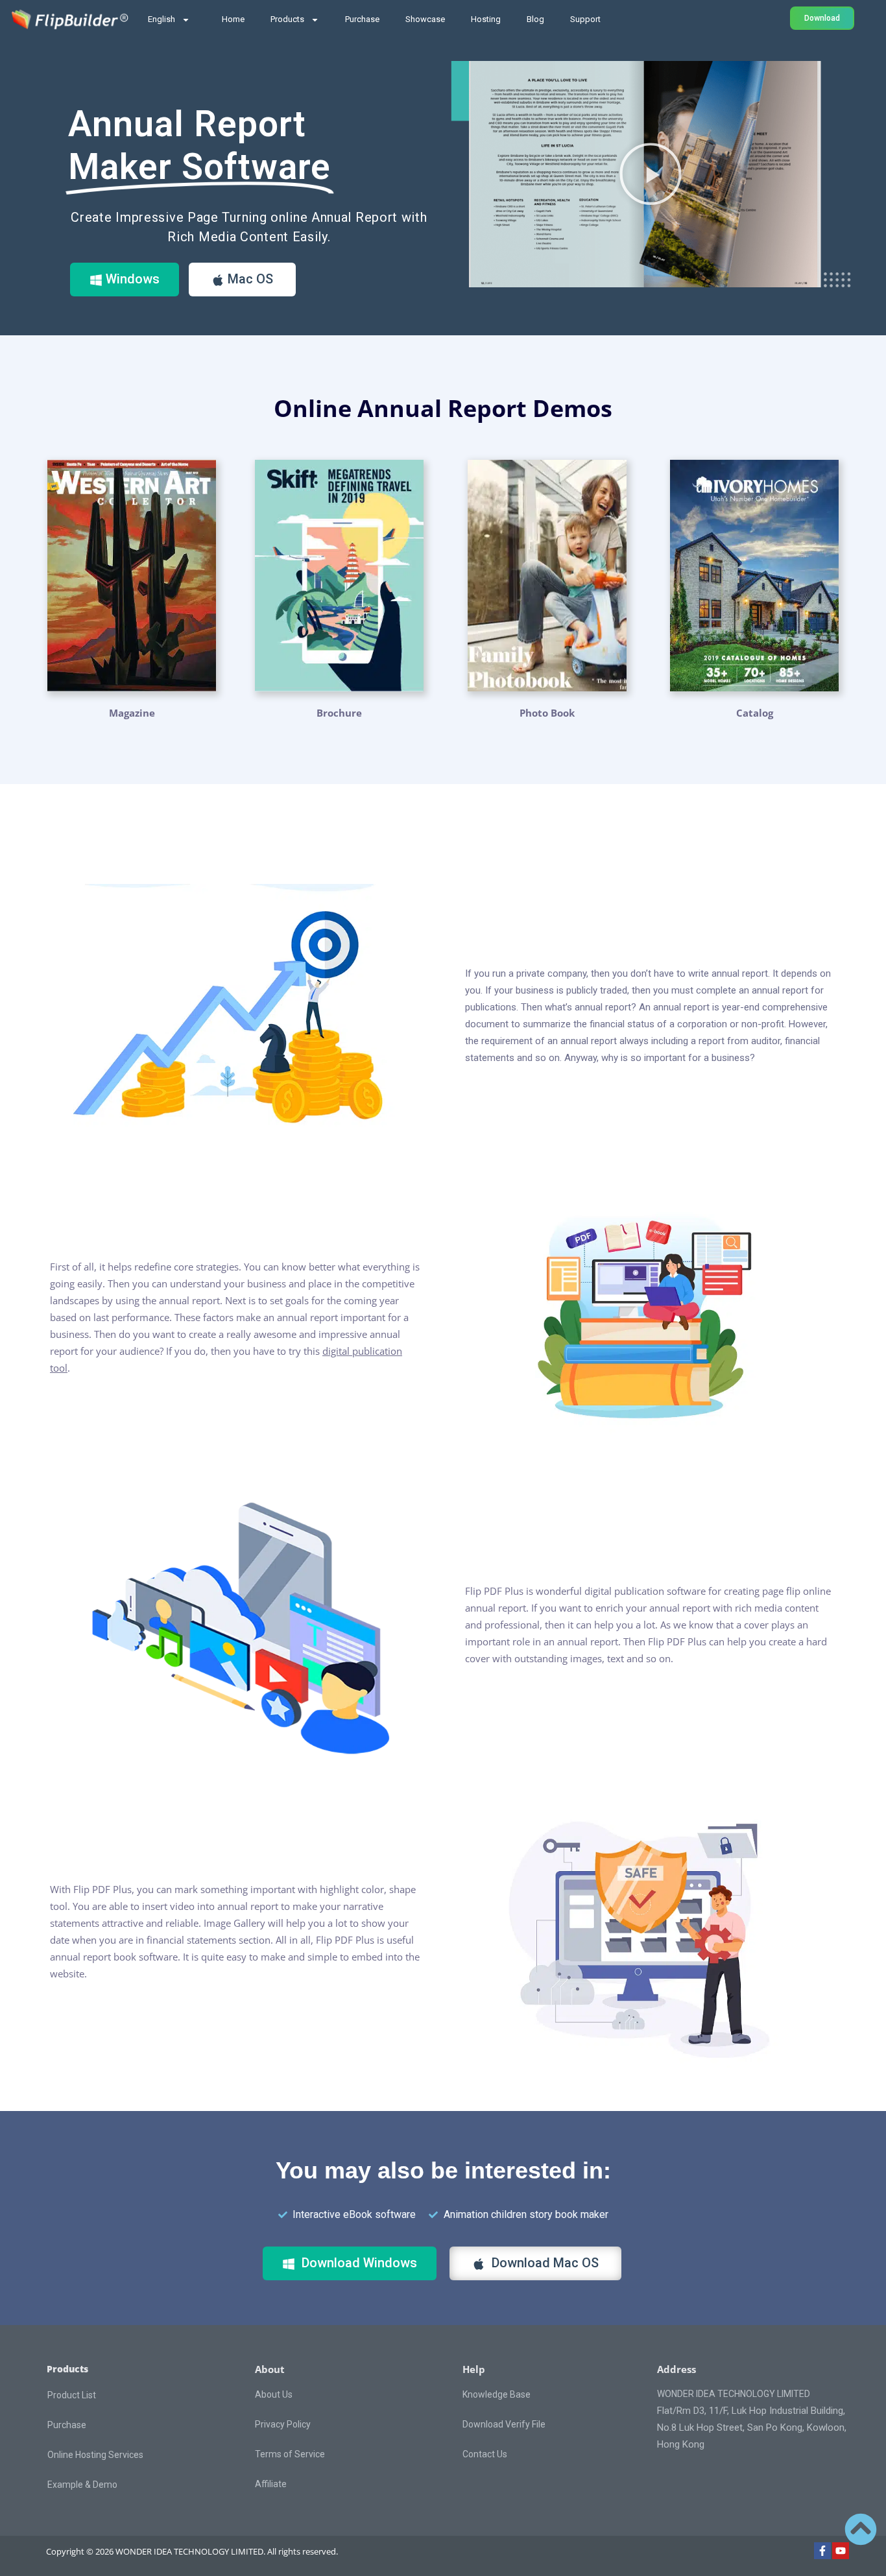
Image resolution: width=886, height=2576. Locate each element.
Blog (535, 19)
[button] (651, 174)
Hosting (486, 19)
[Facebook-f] (822, 2551)
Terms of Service (290, 2454)
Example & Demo (82, 2485)
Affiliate (271, 2484)
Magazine (132, 713)
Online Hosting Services (95, 2455)
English (162, 19)
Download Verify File (504, 2424)
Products (287, 19)
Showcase (425, 19)
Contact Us (485, 2454)
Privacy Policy (283, 2424)
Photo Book (547, 713)
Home (233, 19)
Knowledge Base (497, 2394)
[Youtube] (841, 2551)
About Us (274, 2394)
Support (585, 19)
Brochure (339, 713)
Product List (72, 2395)
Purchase (362, 19)
